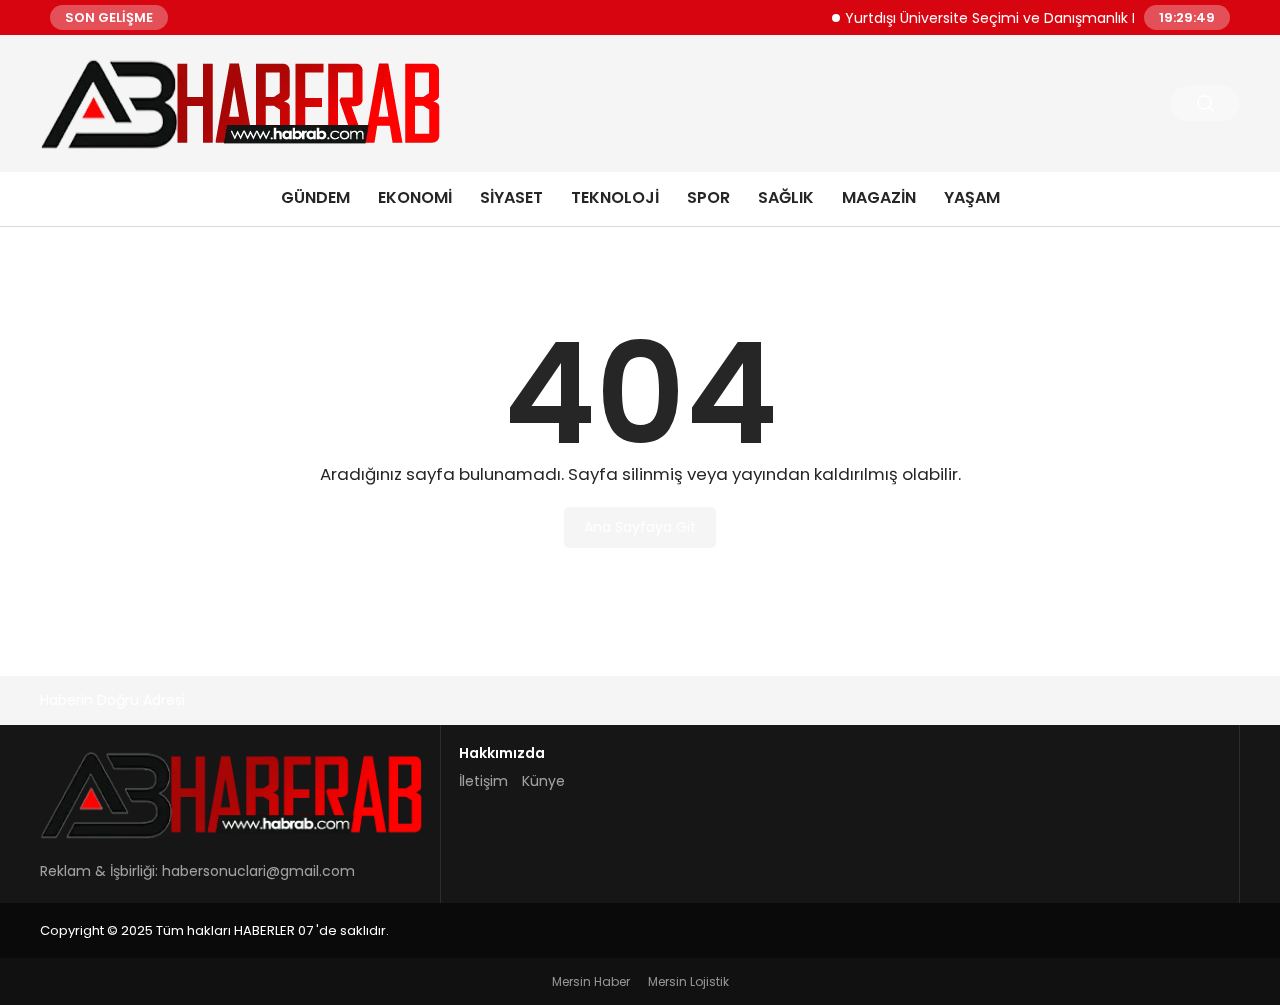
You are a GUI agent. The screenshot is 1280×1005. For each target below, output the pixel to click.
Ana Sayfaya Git (640, 527)
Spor (708, 197)
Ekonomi (415, 197)
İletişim (483, 781)
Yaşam (972, 197)
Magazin (879, 197)
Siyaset (511, 197)
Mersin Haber (591, 981)
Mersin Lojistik (688, 981)
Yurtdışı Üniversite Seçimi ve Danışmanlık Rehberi (1004, 17)
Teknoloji (615, 197)
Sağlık (786, 197)
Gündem (315, 197)
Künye (543, 781)
